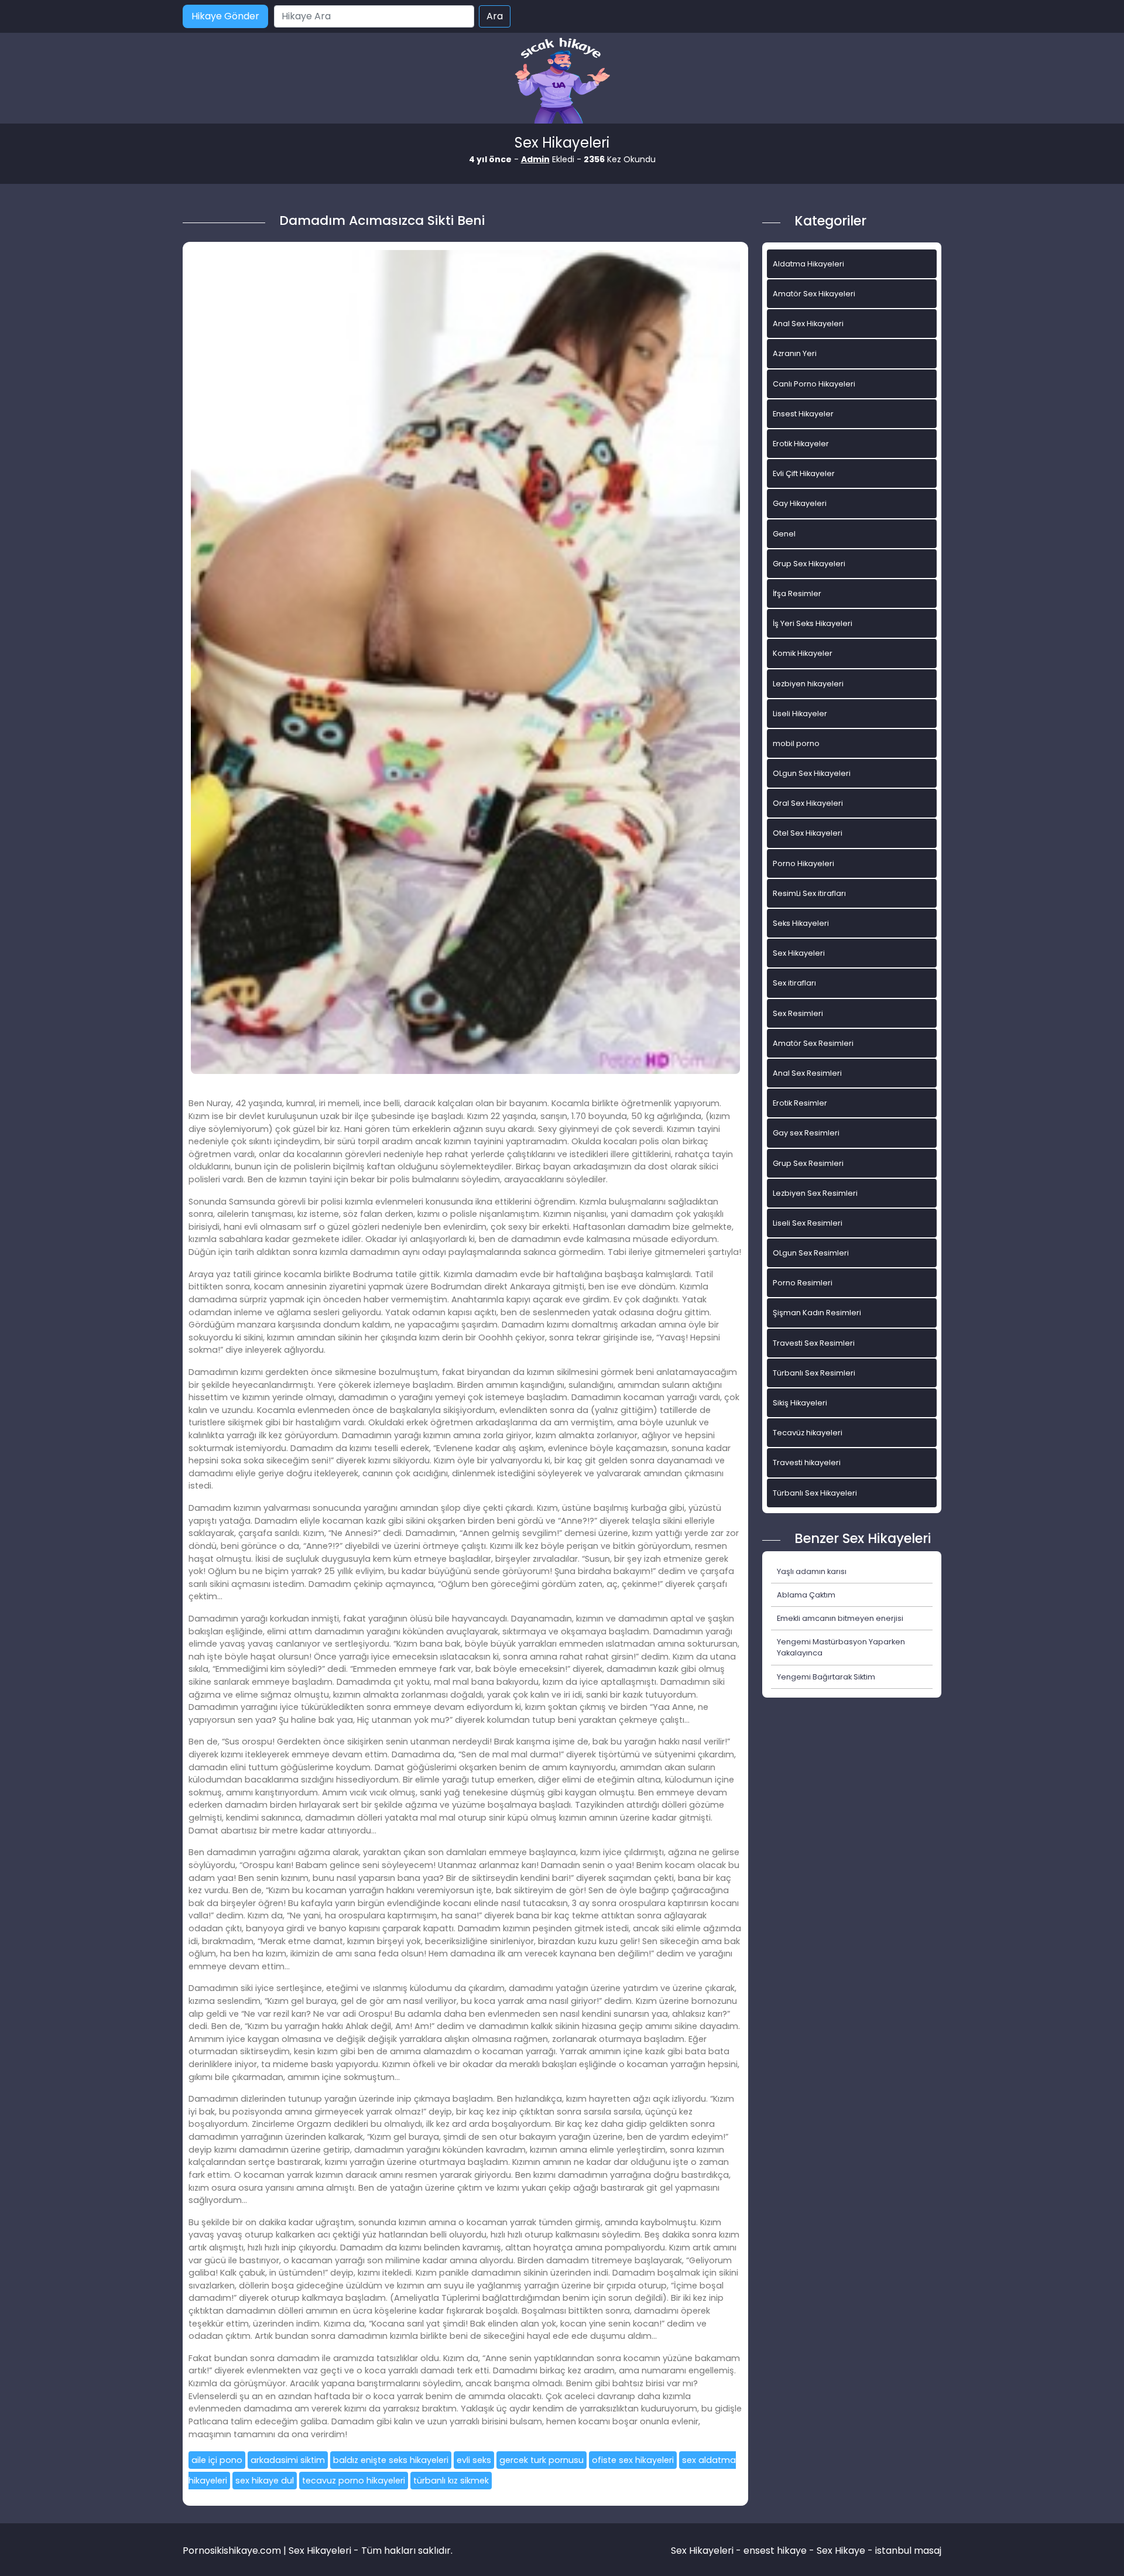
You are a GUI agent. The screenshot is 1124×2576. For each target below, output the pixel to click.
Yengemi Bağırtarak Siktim (826, 1677)
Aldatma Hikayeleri (808, 264)
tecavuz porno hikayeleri (354, 2481)
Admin (535, 159)
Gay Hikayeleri (800, 503)
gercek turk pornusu (542, 2460)
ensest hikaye (775, 2551)
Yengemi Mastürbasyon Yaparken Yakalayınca (841, 1647)
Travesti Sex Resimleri (814, 1343)
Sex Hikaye (841, 2551)
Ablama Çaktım (806, 1595)
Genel (784, 534)
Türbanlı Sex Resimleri (814, 1373)
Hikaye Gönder (225, 16)
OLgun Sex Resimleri (811, 1253)
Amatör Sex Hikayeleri (814, 294)
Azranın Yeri (795, 353)
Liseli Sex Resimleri (808, 1223)
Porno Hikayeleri (803, 863)
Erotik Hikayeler (801, 444)
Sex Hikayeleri (799, 953)
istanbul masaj (908, 2551)
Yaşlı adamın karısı (812, 1571)
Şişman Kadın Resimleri (817, 1313)
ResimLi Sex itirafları (809, 893)
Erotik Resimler (800, 1103)
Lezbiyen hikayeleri (808, 684)
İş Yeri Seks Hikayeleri (813, 623)
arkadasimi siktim (288, 2460)
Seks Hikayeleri (801, 923)
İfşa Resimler (797, 593)
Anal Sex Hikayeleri (808, 324)
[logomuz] (562, 82)
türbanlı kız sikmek (451, 2481)
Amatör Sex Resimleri (813, 1043)
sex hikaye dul (265, 2481)
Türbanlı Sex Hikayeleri (815, 1493)
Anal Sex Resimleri (807, 1073)
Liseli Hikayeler (800, 714)
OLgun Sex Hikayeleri (812, 773)
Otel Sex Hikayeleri (808, 833)
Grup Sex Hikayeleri (809, 564)
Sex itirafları (794, 983)
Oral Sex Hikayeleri (808, 803)
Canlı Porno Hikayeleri (814, 384)
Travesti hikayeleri (807, 1463)
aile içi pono (217, 2460)
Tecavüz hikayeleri (808, 1433)
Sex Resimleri (798, 1013)
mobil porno (796, 743)
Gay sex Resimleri (806, 1133)
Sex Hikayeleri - (707, 2551)
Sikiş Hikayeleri (800, 1403)
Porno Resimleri (803, 1283)
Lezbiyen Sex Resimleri (815, 1193)
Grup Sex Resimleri (808, 1163)
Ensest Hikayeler (803, 414)
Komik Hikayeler (803, 653)
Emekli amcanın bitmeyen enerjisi (840, 1618)
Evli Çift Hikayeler (804, 473)
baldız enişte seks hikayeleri (391, 2460)
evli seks (474, 2460)
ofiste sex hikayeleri (633, 2460)
